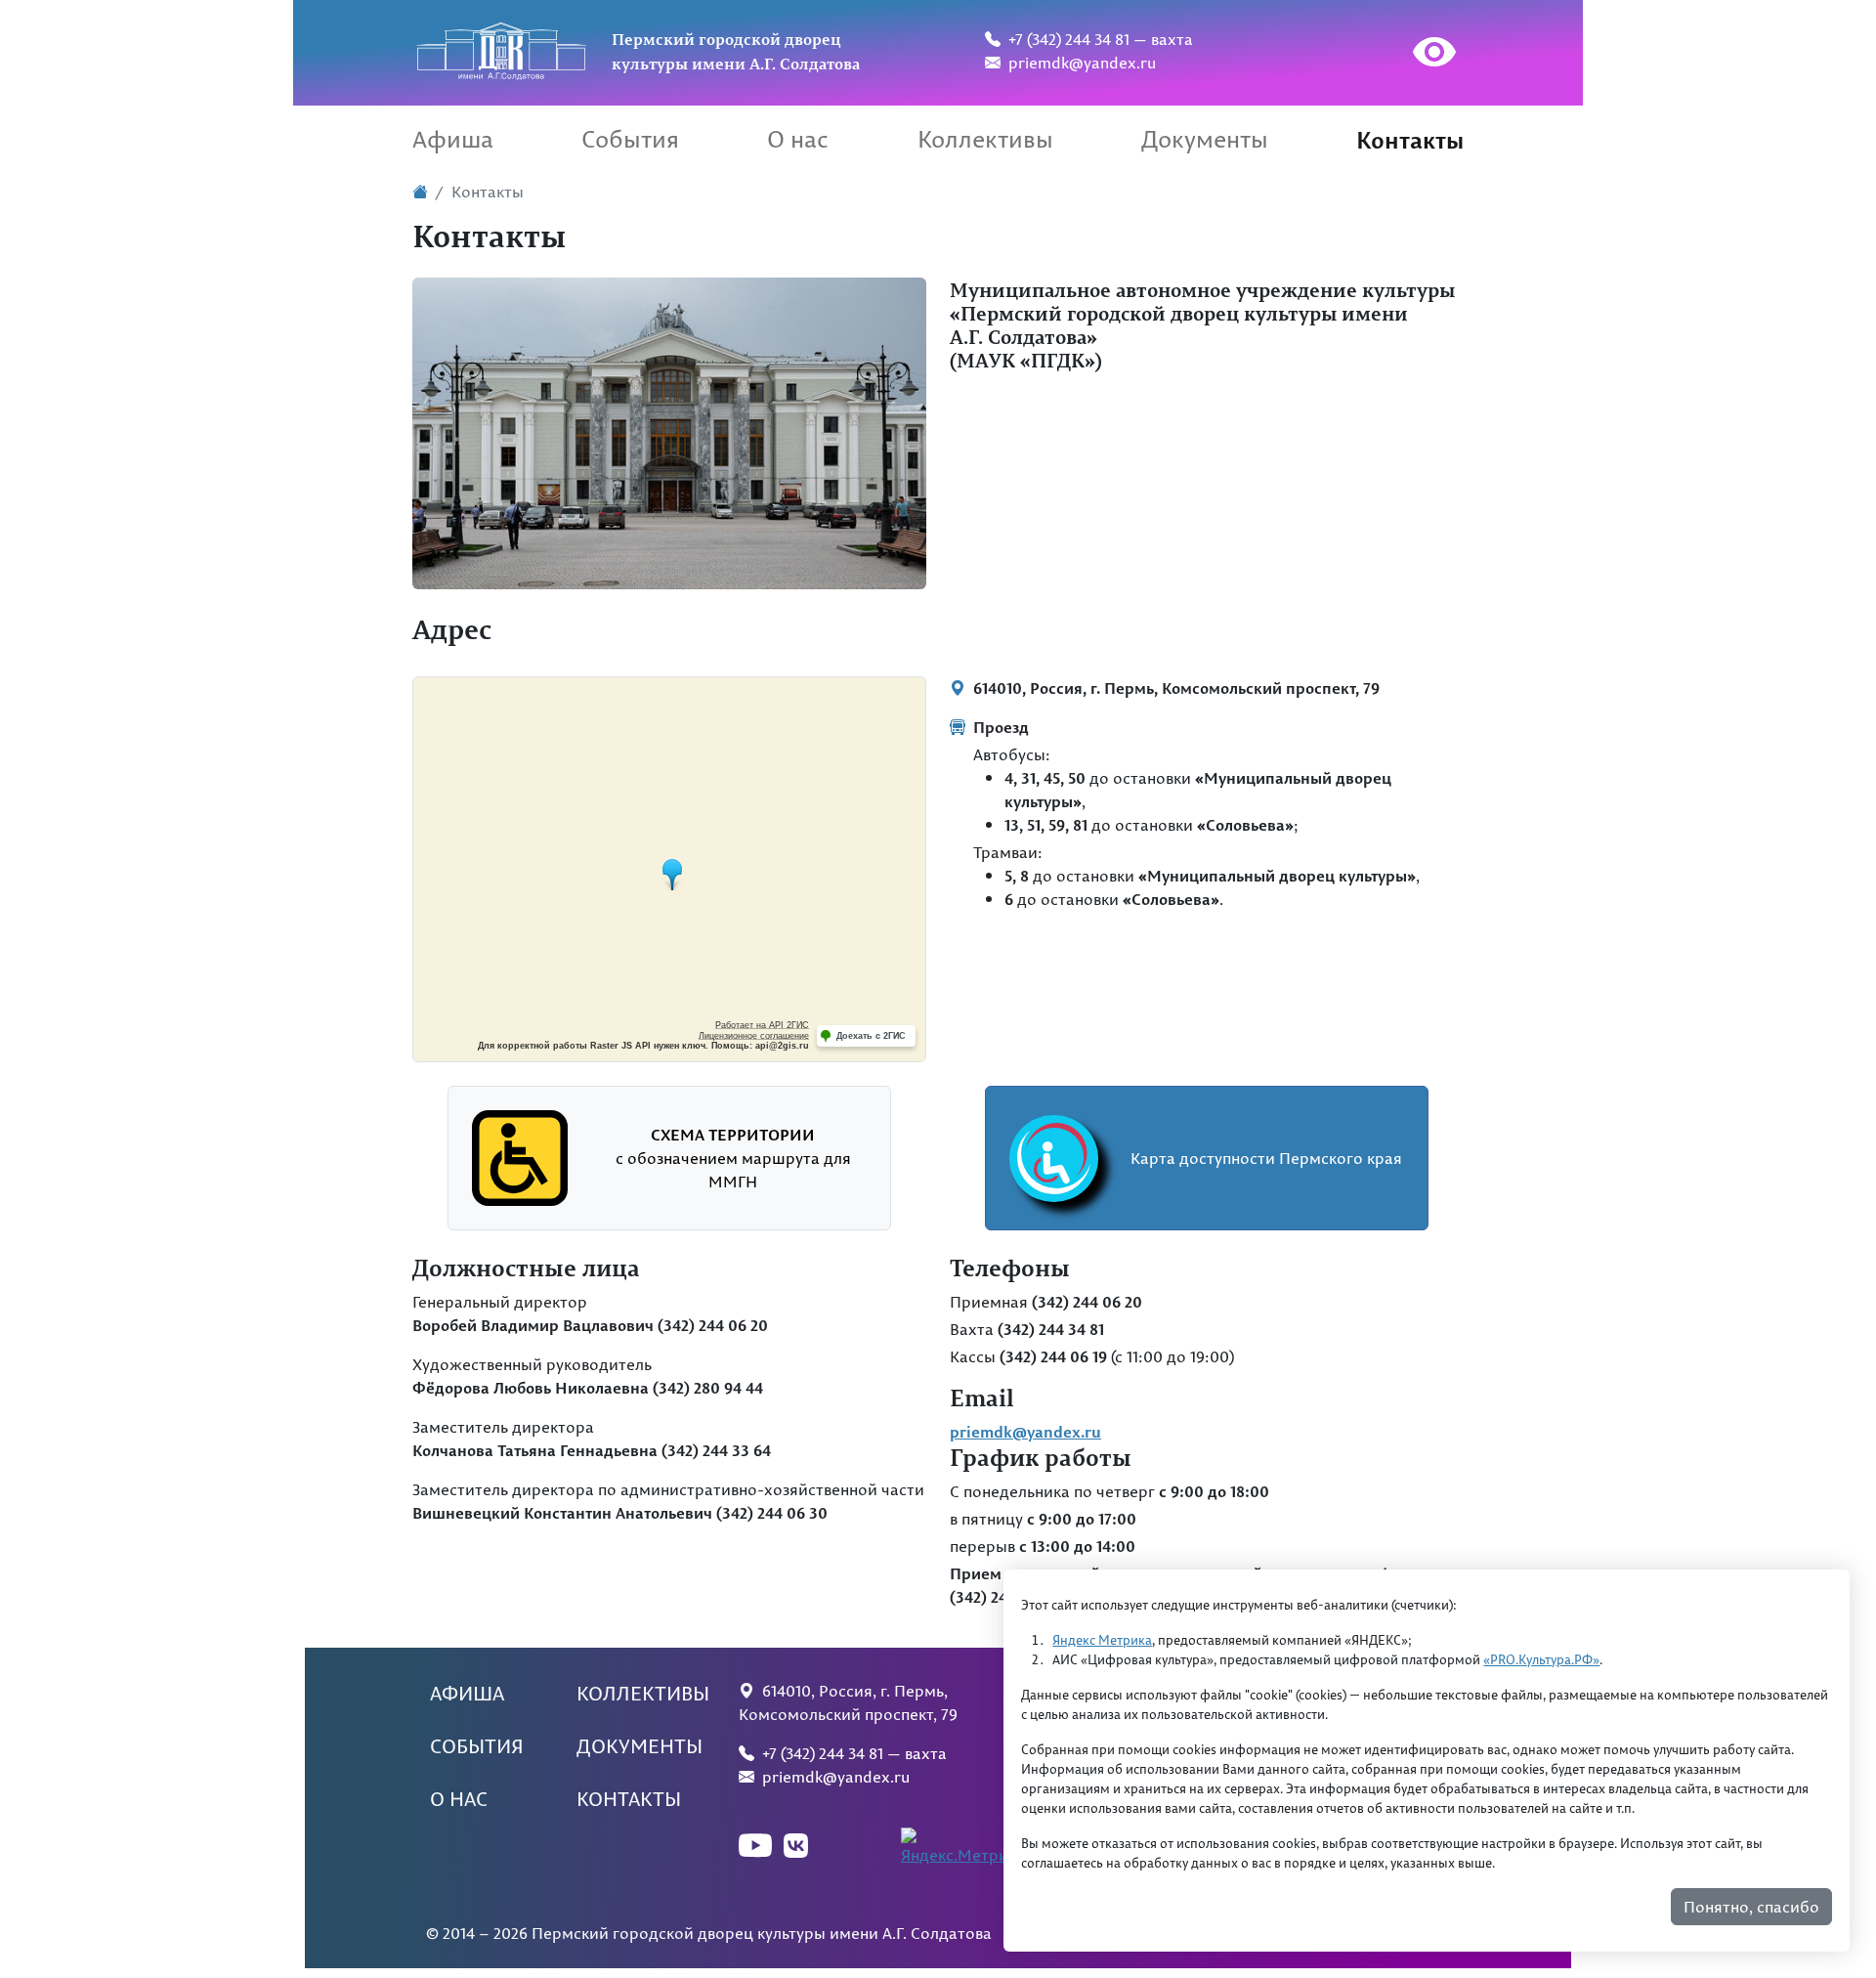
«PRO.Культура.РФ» (1541, 1660)
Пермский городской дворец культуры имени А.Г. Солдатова (736, 51)
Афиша (453, 139)
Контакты (1410, 139)
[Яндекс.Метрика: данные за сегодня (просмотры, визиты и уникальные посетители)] (966, 1847)
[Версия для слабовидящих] (1416, 55)
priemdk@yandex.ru (1078, 63)
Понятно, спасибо (1751, 1908)
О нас (798, 139)
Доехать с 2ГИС (871, 1036)
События (630, 139)
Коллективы (985, 139)
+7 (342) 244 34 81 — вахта (1097, 39)
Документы (1205, 139)
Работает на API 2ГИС (762, 1025)
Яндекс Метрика (1102, 1641)
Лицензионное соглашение (754, 1036)
